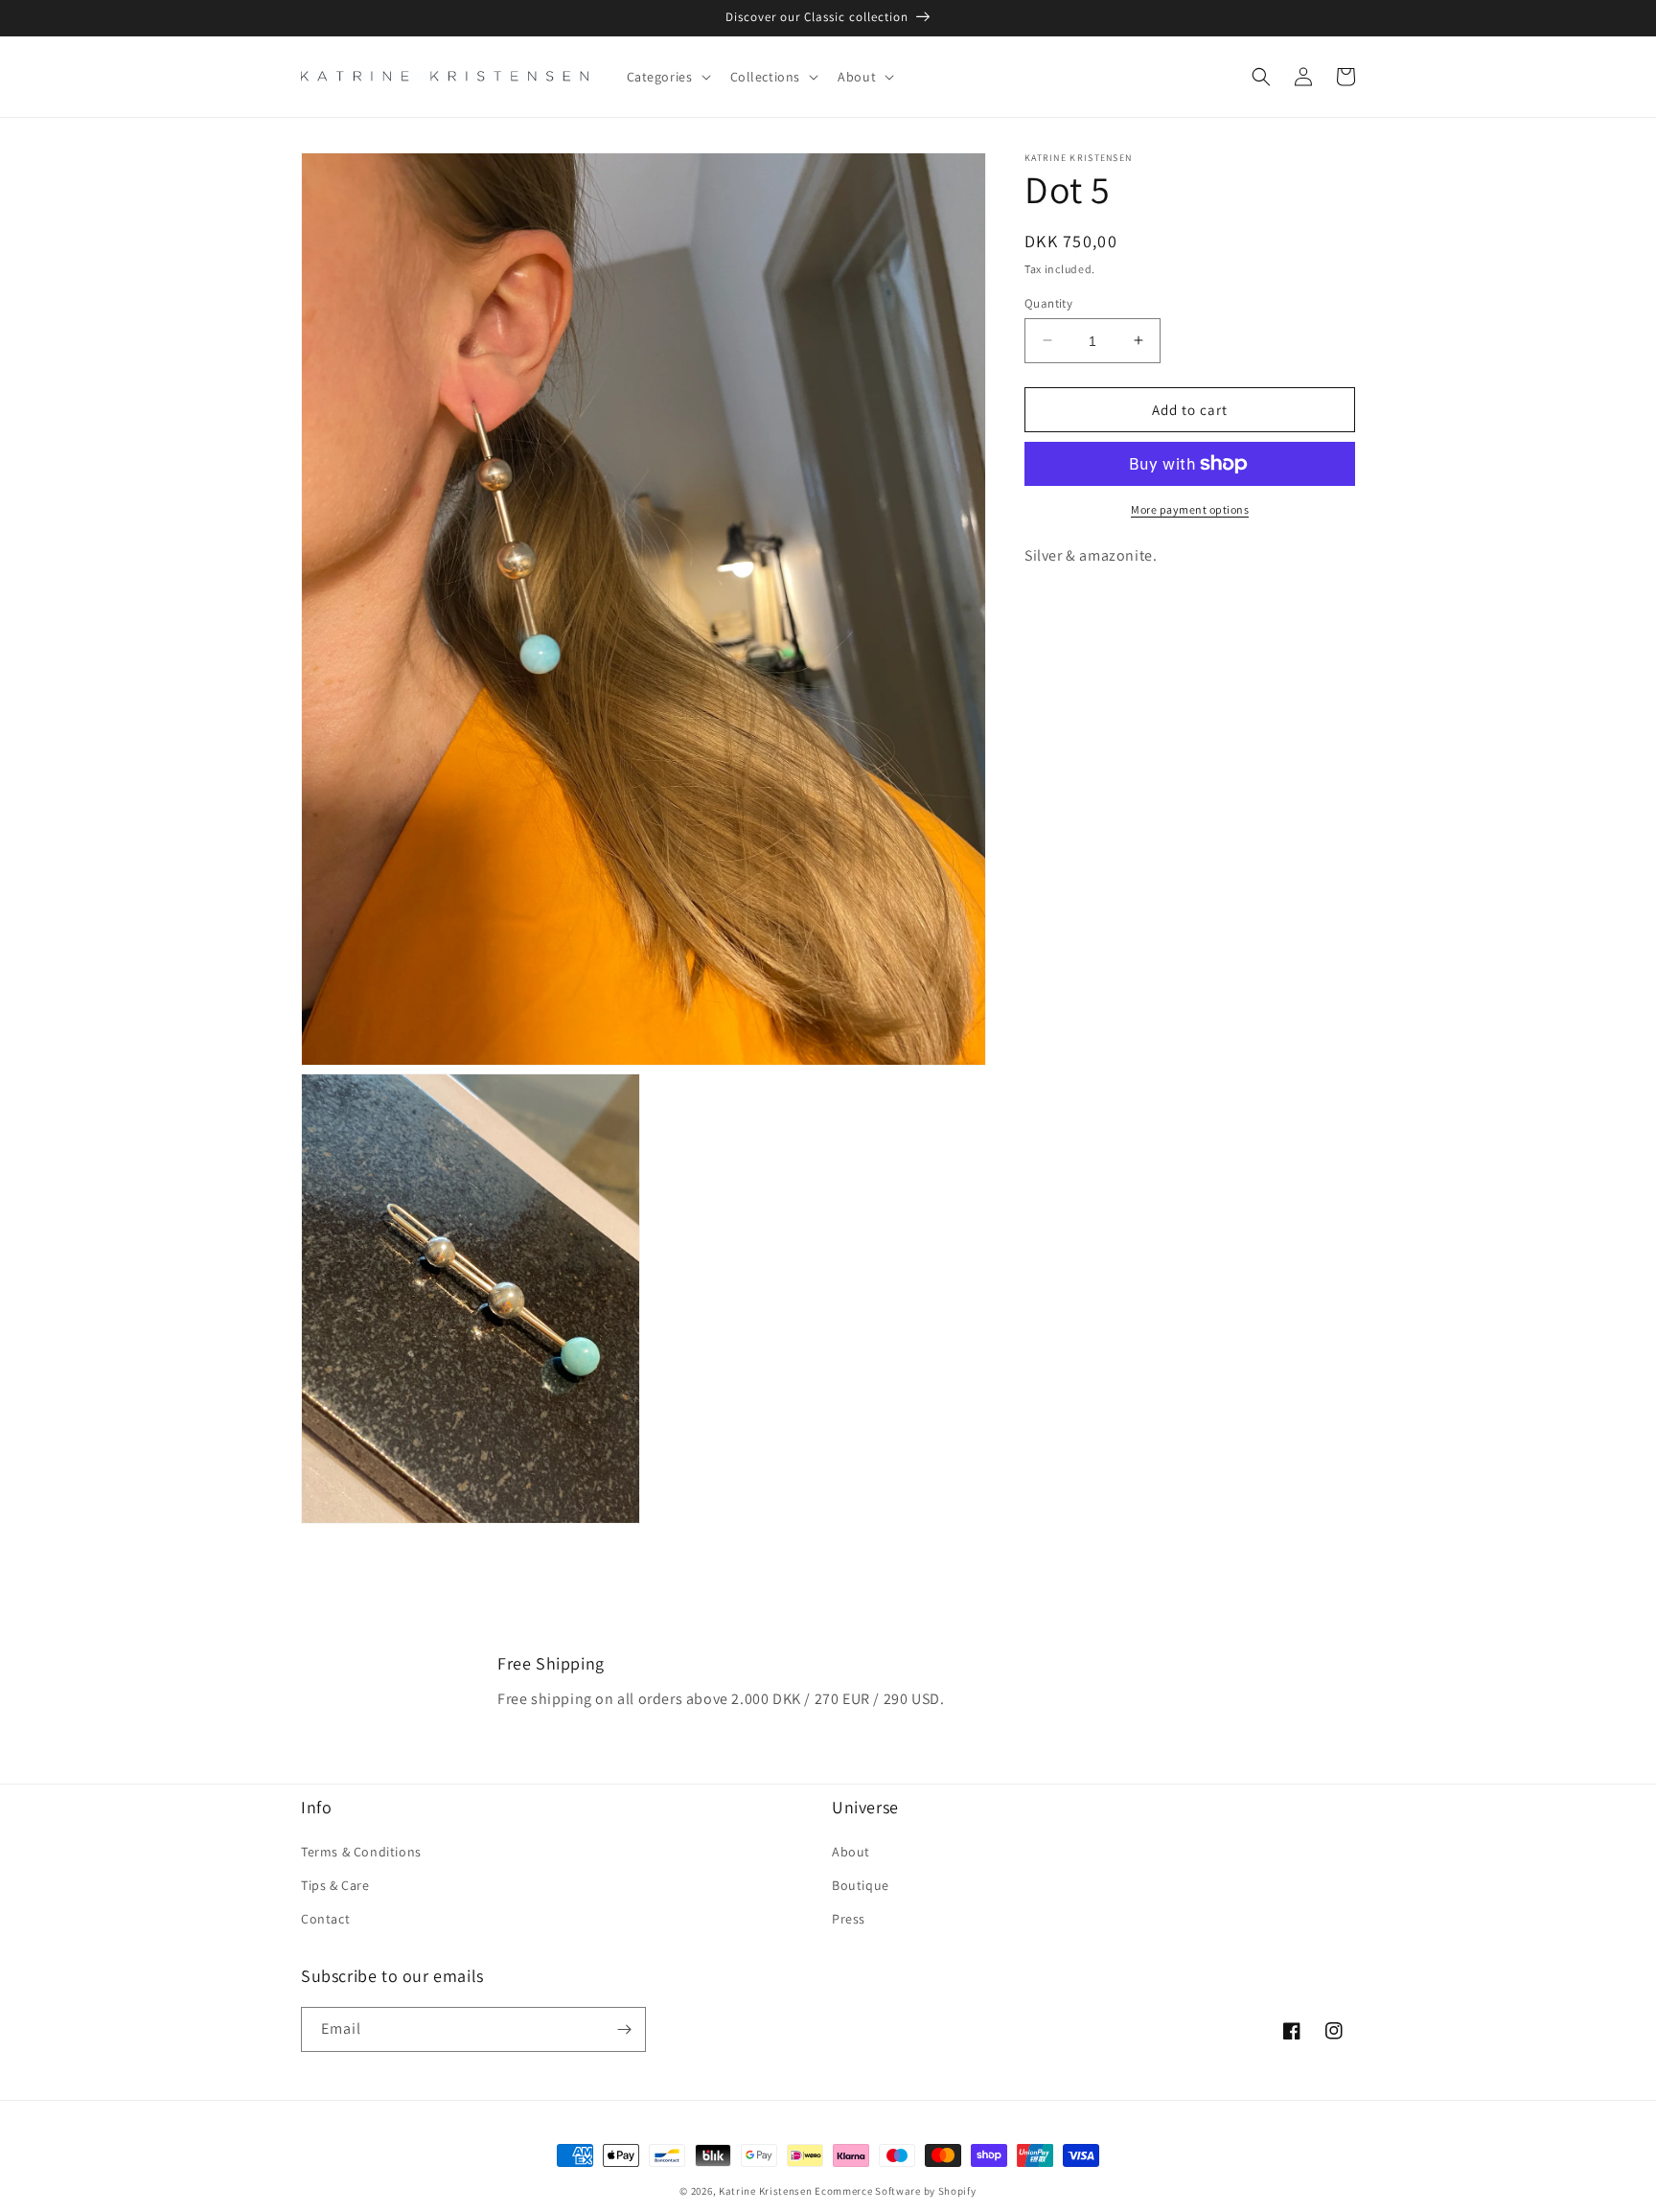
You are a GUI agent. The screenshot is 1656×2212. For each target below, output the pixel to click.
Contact (325, 1919)
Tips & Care (335, 1885)
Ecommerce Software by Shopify (895, 2191)
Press (849, 1919)
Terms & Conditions (361, 1852)
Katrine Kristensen (766, 2191)
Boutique (861, 1885)
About (851, 1852)
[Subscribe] (624, 2029)
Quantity (1048, 302)
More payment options (1190, 509)
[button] (667, 77)
